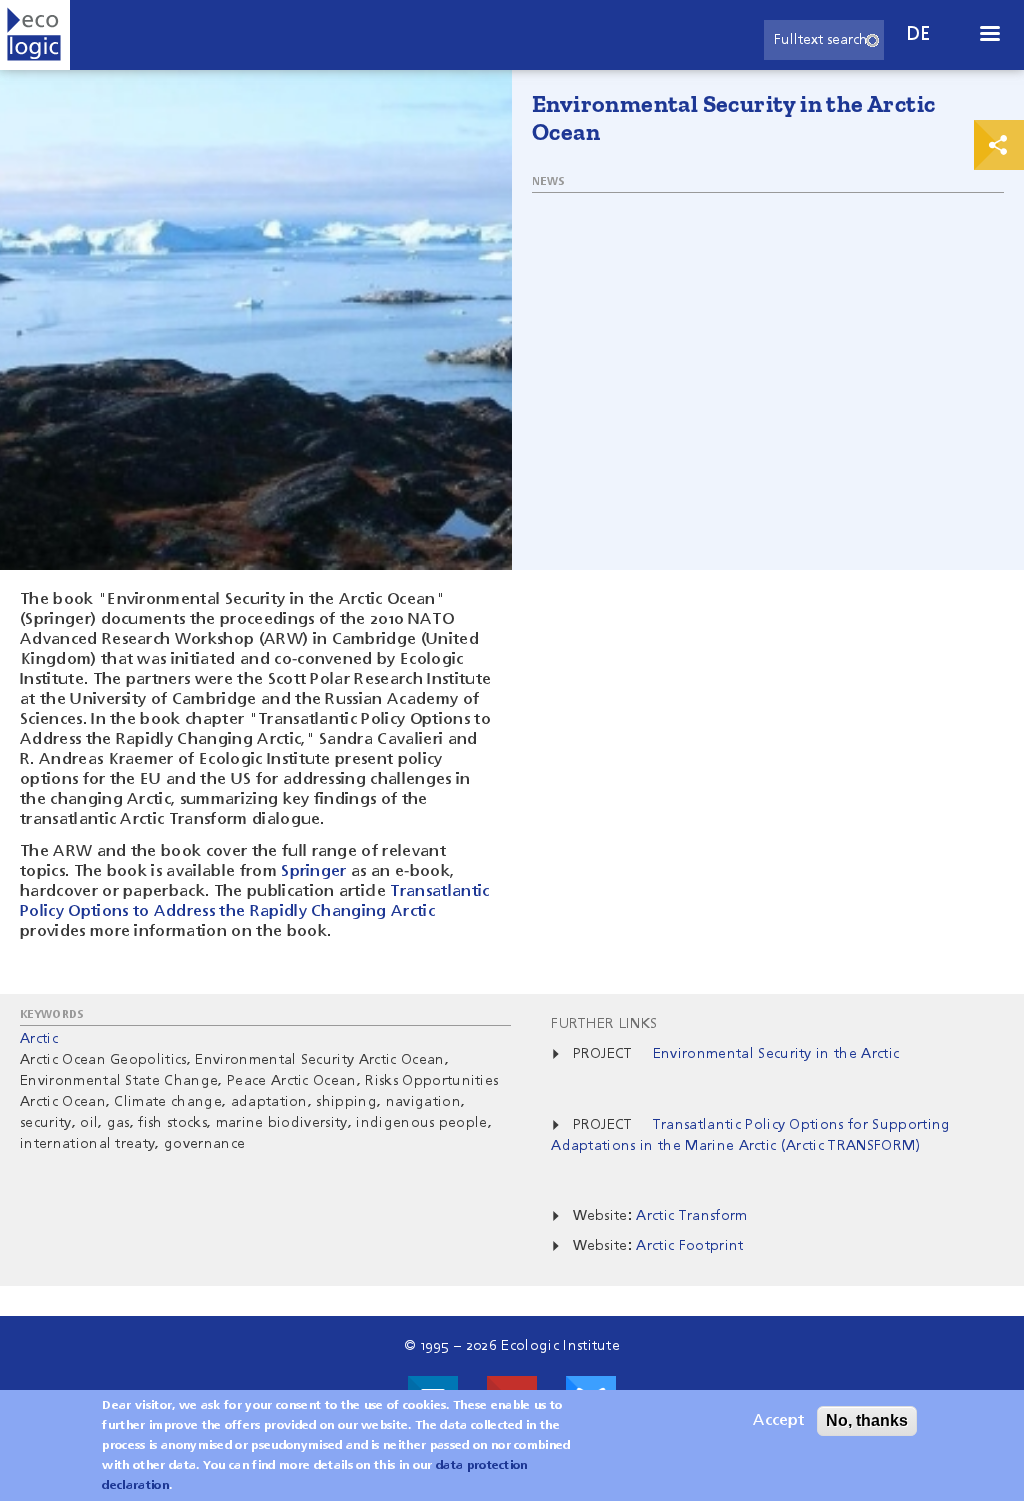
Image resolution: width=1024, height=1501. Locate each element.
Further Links (604, 1024)
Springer (314, 872)
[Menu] (989, 35)
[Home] (35, 35)
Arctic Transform (691, 1216)
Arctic (39, 1039)
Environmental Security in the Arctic (776, 1054)
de (919, 34)
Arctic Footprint (689, 1246)
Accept (778, 1421)
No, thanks (867, 1420)
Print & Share (999, 145)
